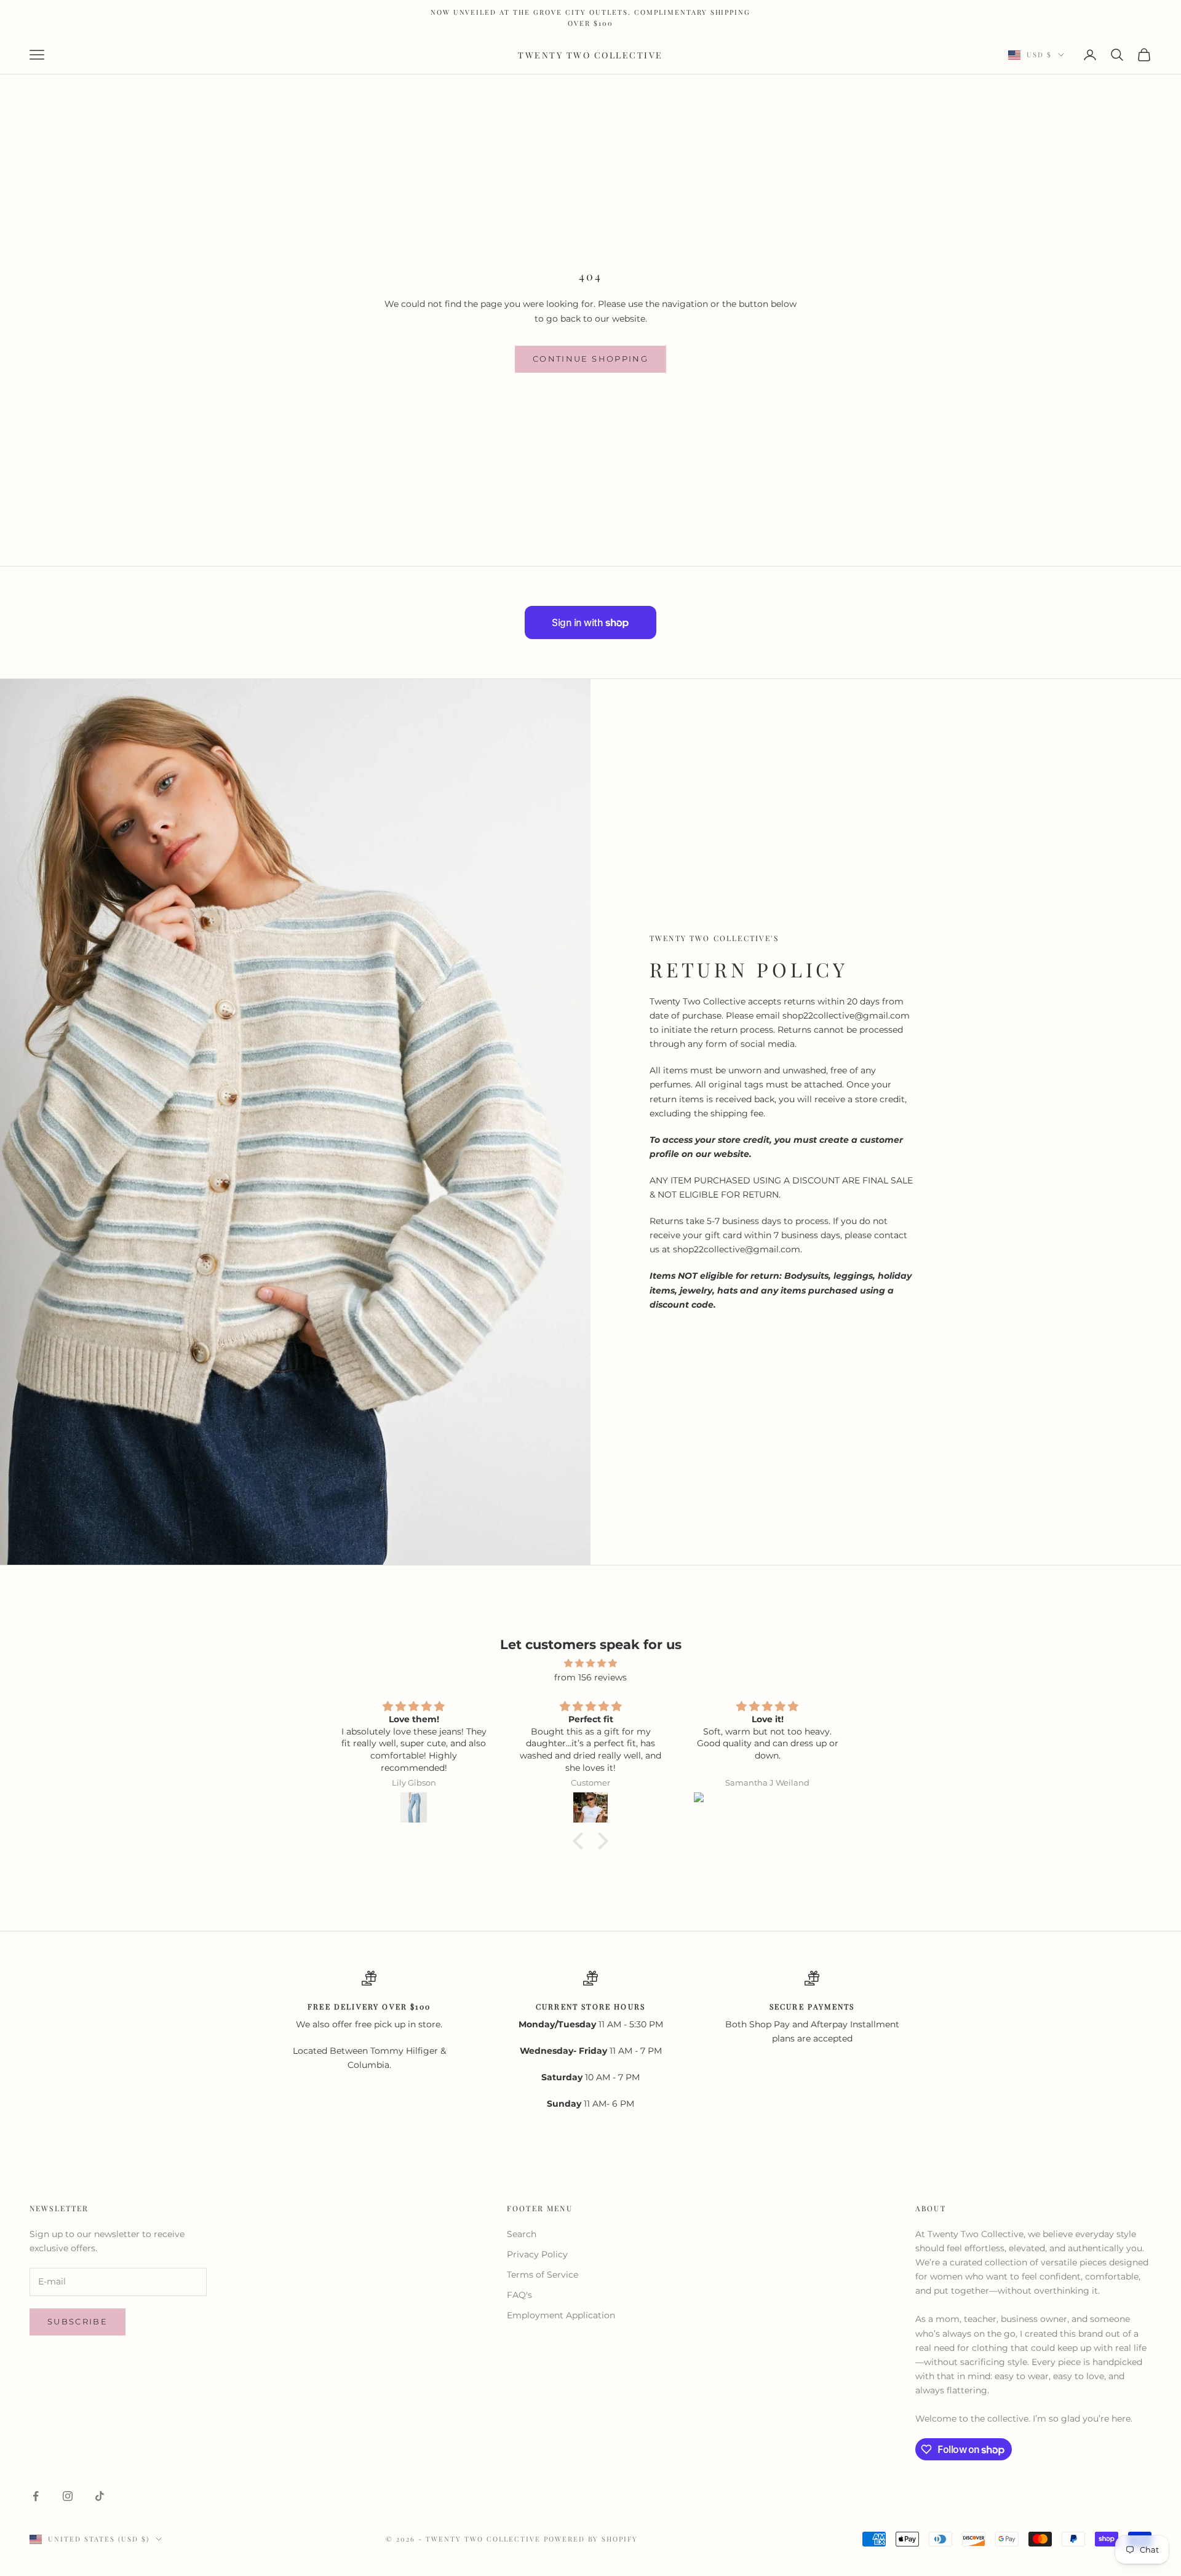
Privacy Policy (537, 2254)
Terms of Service (543, 2275)
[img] (590, 1663)
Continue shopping (590, 359)
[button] (581, 1841)
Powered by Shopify (591, 2539)
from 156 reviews (590, 1677)
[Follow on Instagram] (68, 2496)
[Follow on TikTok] (100, 2496)
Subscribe (78, 2321)
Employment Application (561, 2315)
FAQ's (519, 2295)
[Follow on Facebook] (36, 2496)
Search (522, 2234)
